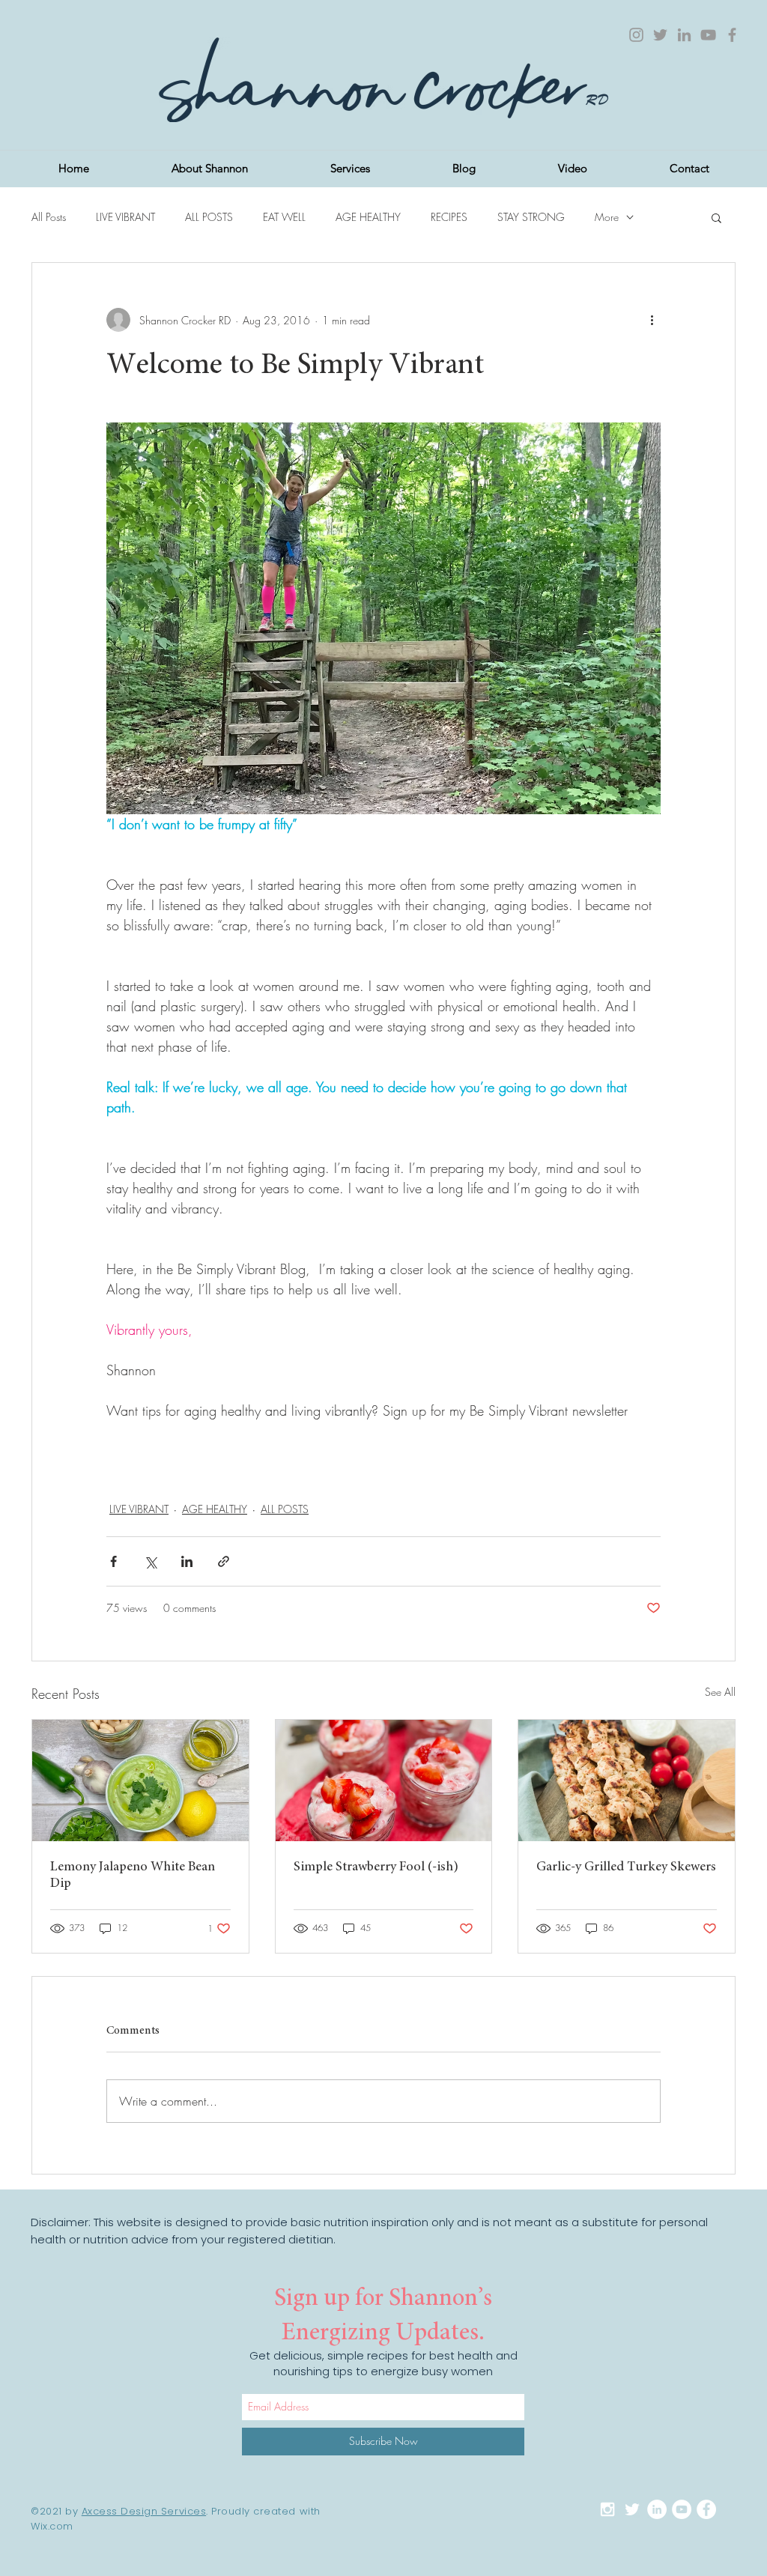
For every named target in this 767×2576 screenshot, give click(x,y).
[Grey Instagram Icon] (636, 35)
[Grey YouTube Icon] (708, 35)
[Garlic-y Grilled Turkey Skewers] (627, 1781)
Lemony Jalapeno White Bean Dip (133, 1876)
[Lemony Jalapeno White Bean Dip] (140, 1781)
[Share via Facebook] (113, 1561)
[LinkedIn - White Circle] (657, 2509)
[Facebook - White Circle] (706, 2509)
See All (720, 1692)
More (607, 217)
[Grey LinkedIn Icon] (684, 35)
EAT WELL (284, 217)
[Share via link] (224, 1561)
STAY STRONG (531, 217)
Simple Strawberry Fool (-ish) (376, 1867)
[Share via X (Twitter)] (150, 1561)
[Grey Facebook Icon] (732, 35)
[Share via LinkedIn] (187, 1561)
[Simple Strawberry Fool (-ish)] (384, 1781)
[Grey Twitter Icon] (660, 35)
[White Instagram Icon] (607, 2509)
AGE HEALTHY (368, 217)
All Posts (49, 217)
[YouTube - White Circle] (682, 2509)
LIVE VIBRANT (125, 217)
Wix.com (52, 2526)
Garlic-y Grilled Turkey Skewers (626, 1867)
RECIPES (449, 217)
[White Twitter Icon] (632, 2509)
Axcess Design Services (144, 2511)
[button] (716, 217)
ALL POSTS (209, 217)
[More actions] (652, 320)
